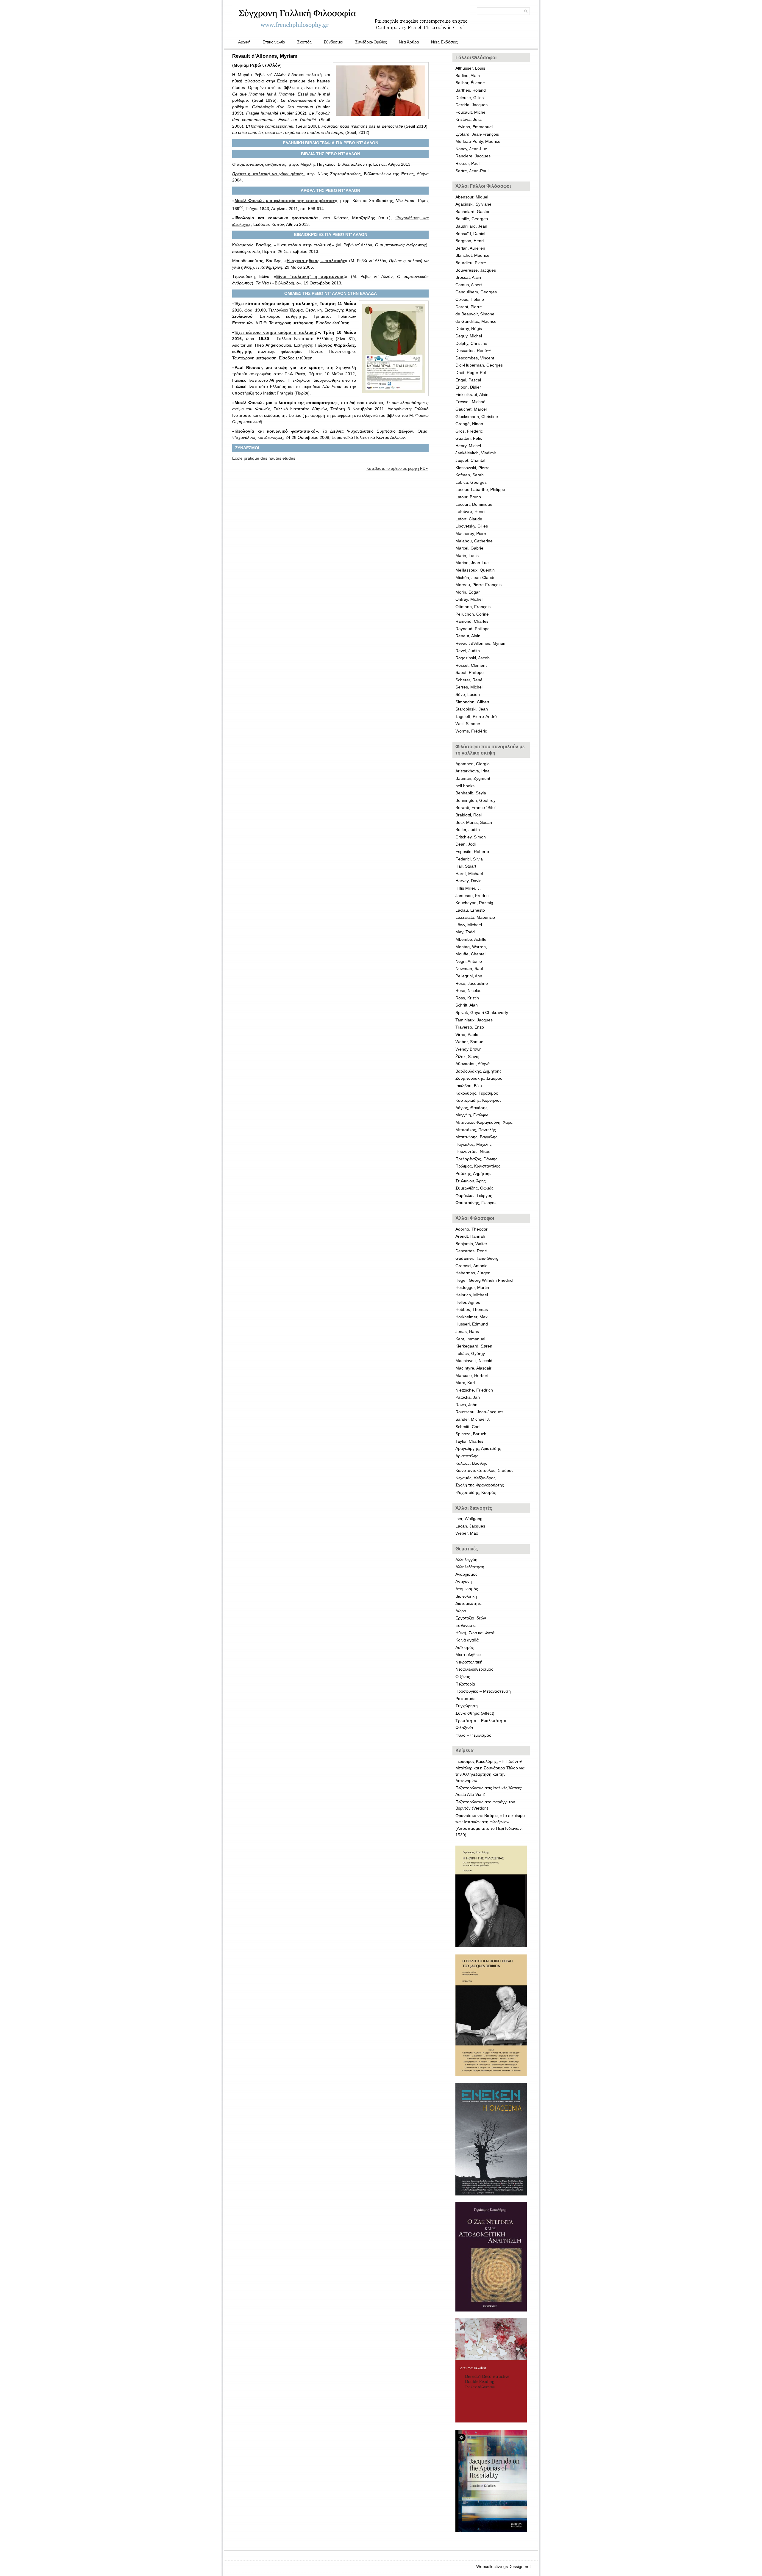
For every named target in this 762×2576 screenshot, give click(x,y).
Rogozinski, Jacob (473, 658)
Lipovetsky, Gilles (472, 526)
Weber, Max (467, 1533)
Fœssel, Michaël (471, 402)
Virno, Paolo (467, 1035)
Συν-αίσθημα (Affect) (475, 1713)
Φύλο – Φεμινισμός (473, 1735)
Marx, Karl (465, 1383)
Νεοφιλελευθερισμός (474, 1669)
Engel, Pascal (468, 380)
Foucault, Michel (471, 112)
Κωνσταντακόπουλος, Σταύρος (484, 1470)
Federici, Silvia (469, 859)
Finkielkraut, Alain (472, 395)
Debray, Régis (469, 328)
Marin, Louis (467, 555)
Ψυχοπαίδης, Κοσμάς (476, 1492)
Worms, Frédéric (471, 731)
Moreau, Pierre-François (478, 585)
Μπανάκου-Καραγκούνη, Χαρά (484, 1122)
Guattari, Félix (469, 438)
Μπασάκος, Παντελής (476, 1130)
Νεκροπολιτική (469, 1662)
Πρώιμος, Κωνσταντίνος (478, 1166)
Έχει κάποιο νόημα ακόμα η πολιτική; (276, 332)
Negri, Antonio (469, 961)
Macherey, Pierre (471, 533)
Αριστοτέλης (467, 1456)
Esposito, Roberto (472, 852)
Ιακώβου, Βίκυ (469, 1086)
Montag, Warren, (471, 947)
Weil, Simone (468, 724)
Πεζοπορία (465, 1684)
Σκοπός (304, 42)
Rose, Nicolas (468, 990)
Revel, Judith (468, 651)
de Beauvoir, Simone (475, 314)
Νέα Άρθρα (409, 42)
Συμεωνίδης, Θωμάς (474, 1188)
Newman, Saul (469, 968)
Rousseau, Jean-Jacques (479, 1412)
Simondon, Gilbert (472, 702)
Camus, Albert (469, 285)
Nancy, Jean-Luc (471, 149)
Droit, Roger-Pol (471, 373)
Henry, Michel (468, 446)
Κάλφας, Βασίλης (471, 1463)
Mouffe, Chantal (470, 954)
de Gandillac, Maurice (476, 321)
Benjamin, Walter (471, 1244)
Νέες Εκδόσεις (444, 42)
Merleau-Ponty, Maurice (478, 141)
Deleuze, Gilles (470, 98)
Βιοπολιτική (466, 1596)
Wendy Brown (469, 1049)
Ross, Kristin (467, 998)
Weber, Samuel (470, 1042)
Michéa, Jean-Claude (476, 578)
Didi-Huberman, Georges (479, 365)
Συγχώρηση (467, 1706)
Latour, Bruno (468, 497)
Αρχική (244, 42)
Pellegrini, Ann (469, 976)
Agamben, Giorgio (473, 764)
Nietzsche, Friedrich (474, 1390)
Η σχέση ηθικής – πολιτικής (316, 261)
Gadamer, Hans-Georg (477, 1258)
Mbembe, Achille (471, 939)
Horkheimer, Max (471, 1317)
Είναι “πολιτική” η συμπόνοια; (311, 276)
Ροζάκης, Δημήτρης (473, 1173)
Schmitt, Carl (467, 1427)
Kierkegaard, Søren (474, 1346)
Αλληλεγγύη (466, 1560)
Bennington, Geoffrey (476, 800)
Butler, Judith (468, 830)
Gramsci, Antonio (471, 1266)
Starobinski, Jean (472, 709)
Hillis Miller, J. (468, 888)
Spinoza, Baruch (471, 1434)
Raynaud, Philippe (473, 629)
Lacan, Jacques (470, 1526)
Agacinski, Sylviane (473, 204)
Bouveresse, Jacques (476, 270)
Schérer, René (470, 680)
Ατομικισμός (467, 1589)
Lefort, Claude (469, 519)
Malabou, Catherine (474, 541)
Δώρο (461, 1611)
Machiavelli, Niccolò (474, 1361)
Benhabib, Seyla (471, 793)
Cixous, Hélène (470, 299)
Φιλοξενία (464, 1728)
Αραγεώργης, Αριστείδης (478, 1448)
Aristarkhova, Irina (473, 771)
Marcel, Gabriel (470, 548)
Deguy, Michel (469, 336)
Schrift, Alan (467, 1005)
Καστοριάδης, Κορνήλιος (478, 1100)
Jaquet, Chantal (470, 460)
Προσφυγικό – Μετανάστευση (483, 1691)
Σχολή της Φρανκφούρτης (480, 1485)
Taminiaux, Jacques (474, 1020)
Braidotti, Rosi (469, 815)
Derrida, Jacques (471, 105)
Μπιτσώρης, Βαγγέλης (476, 1137)
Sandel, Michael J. (473, 1419)
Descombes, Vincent (475, 358)
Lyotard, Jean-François (477, 134)
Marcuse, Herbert (472, 1375)
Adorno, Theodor (471, 1229)
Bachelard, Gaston (473, 212)
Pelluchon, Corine (472, 614)
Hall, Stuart (466, 866)
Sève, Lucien (468, 694)
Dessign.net (520, 2566)
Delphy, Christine (471, 343)
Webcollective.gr (492, 2566)
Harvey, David (469, 881)
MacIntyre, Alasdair (473, 1368)
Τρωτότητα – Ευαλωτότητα (481, 1721)
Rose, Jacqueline (472, 983)
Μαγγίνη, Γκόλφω (472, 1115)
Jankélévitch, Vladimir (476, 453)
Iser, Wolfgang (469, 1519)
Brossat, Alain (468, 277)
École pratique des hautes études (264, 458)
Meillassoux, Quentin (475, 570)
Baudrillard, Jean (471, 226)
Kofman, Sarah (470, 475)
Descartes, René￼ (473, 350)
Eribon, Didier (468, 387)
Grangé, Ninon (469, 424)
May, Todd (465, 932)
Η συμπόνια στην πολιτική (304, 245)
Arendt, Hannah (470, 1236)
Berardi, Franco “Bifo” (476, 807)
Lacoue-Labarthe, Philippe (480, 489)
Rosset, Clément (471, 665)
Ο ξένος (463, 1677)
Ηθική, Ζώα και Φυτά (475, 1633)
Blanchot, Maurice (472, 255)
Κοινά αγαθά (467, 1640)
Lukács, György (470, 1353)
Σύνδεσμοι (333, 42)
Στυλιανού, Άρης (471, 1181)
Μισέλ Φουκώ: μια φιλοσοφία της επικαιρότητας (285, 201)
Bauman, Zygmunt (473, 778)
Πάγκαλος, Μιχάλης (474, 1144)
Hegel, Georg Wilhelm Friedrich (485, 1280)
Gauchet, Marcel (471, 409)
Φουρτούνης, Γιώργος (476, 1203)
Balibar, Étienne (470, 83)
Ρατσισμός (465, 1699)
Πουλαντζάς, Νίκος (473, 1151)
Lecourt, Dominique (474, 504)
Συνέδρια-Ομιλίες (371, 42)
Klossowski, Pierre (473, 468)
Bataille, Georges (472, 219)
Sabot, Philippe (470, 672)
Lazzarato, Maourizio (475, 917)
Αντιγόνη (464, 1581)
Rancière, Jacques (473, 156)
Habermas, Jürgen (473, 1273)
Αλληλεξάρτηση (470, 1567)
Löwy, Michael (469, 925)
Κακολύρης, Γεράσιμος (477, 1093)
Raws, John (466, 1405)
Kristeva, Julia (469, 119)
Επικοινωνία (274, 42)
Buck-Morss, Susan (474, 822)
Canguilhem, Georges (476, 292)
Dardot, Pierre (469, 307)
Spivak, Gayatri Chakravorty (482, 1012)
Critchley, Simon (471, 837)
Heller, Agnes (468, 1302)
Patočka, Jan (468, 1397)
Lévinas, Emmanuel (474, 127)
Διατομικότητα (469, 1603)
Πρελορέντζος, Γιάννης (476, 1159)
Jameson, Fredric (472, 896)
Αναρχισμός (466, 1574)
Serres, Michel (469, 687)
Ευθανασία (466, 1625)
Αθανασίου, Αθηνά (473, 1064)
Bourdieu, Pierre (471, 263)
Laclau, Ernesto (470, 910)
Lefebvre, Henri (470, 511)
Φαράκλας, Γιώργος (474, 1195)
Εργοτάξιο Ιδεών (471, 1618)
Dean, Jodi (466, 844)
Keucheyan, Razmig (474, 903)
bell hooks (465, 786)
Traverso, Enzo (470, 1027)
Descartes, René (471, 1251)
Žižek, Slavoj (467, 1057)
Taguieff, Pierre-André (476, 716)
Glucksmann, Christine (477, 417)
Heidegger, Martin (472, 1287)
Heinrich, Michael (472, 1295)
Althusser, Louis (470, 68)
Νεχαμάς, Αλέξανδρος (476, 1478)
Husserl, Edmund (472, 1324)
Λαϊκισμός (465, 1647)
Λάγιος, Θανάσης (471, 1108)
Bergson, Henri (470, 241)
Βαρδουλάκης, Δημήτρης (478, 1071)
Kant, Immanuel (470, 1339)
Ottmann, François (473, 607)
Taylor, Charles (469, 1441)
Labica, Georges (471, 482)
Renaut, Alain (468, 636)
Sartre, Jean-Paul (472, 171)
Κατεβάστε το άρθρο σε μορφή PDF (397, 468)
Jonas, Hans (467, 1331)
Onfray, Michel (469, 599)
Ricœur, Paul (467, 163)
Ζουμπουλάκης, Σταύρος (479, 1078)
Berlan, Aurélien (470, 248)
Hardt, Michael (469, 874)
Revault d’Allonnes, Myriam (481, 643)
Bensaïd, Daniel (470, 234)
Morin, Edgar (468, 592)
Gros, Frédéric (469, 431)
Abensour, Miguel (472, 197)
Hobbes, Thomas (472, 1309)
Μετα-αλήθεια (468, 1655)
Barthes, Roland (471, 90)
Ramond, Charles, (473, 621)
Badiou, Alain (468, 76)
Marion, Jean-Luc (472, 563)
